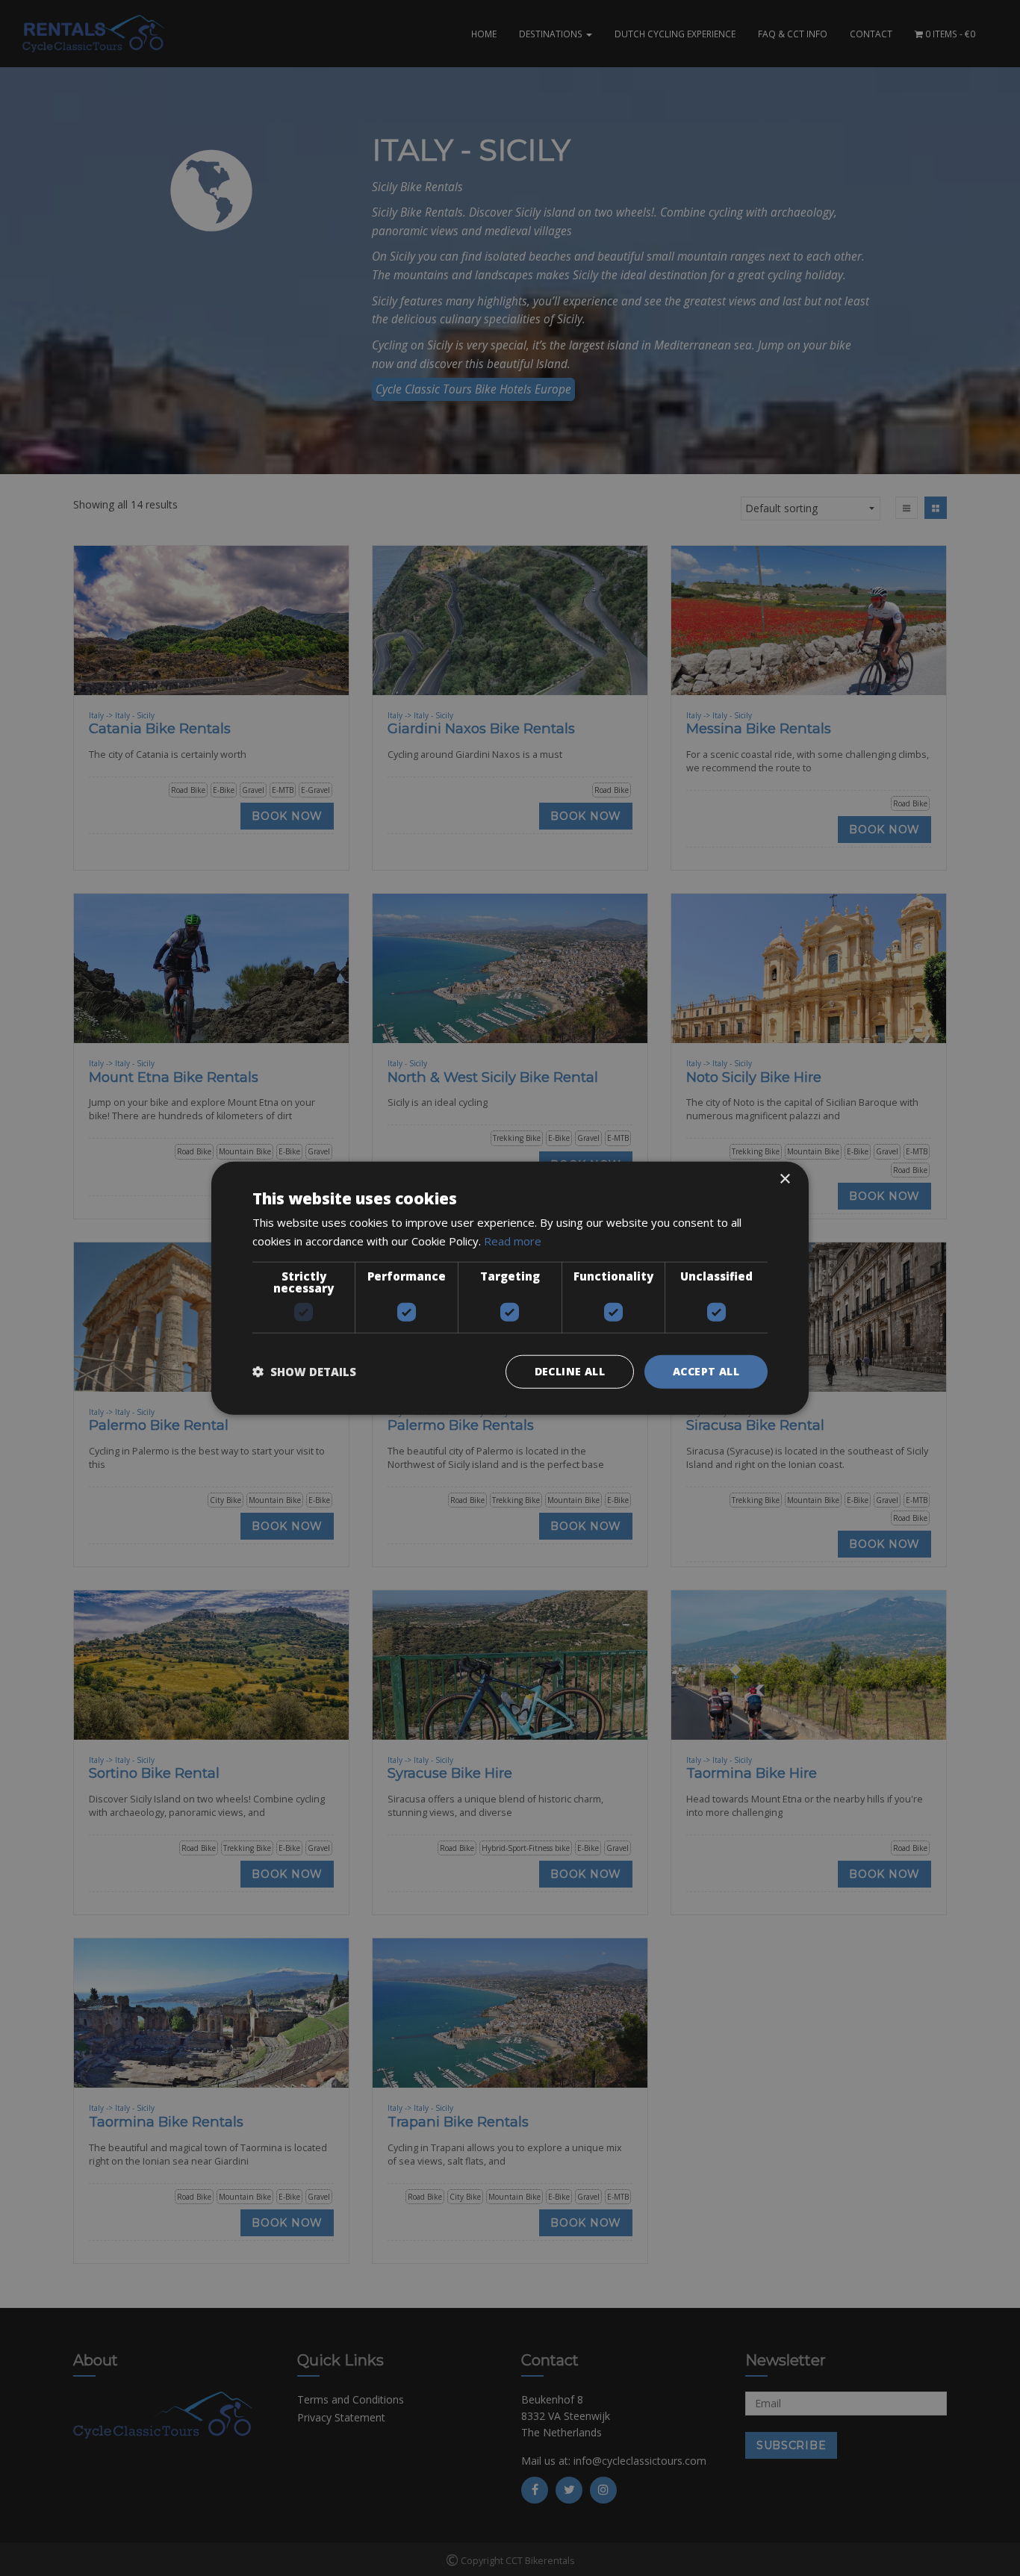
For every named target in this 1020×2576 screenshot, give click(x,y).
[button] (304, 1372)
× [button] (784, 1179)
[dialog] (510, 1288)
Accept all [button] (706, 1371)
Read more (513, 1241)
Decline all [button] (570, 1371)
